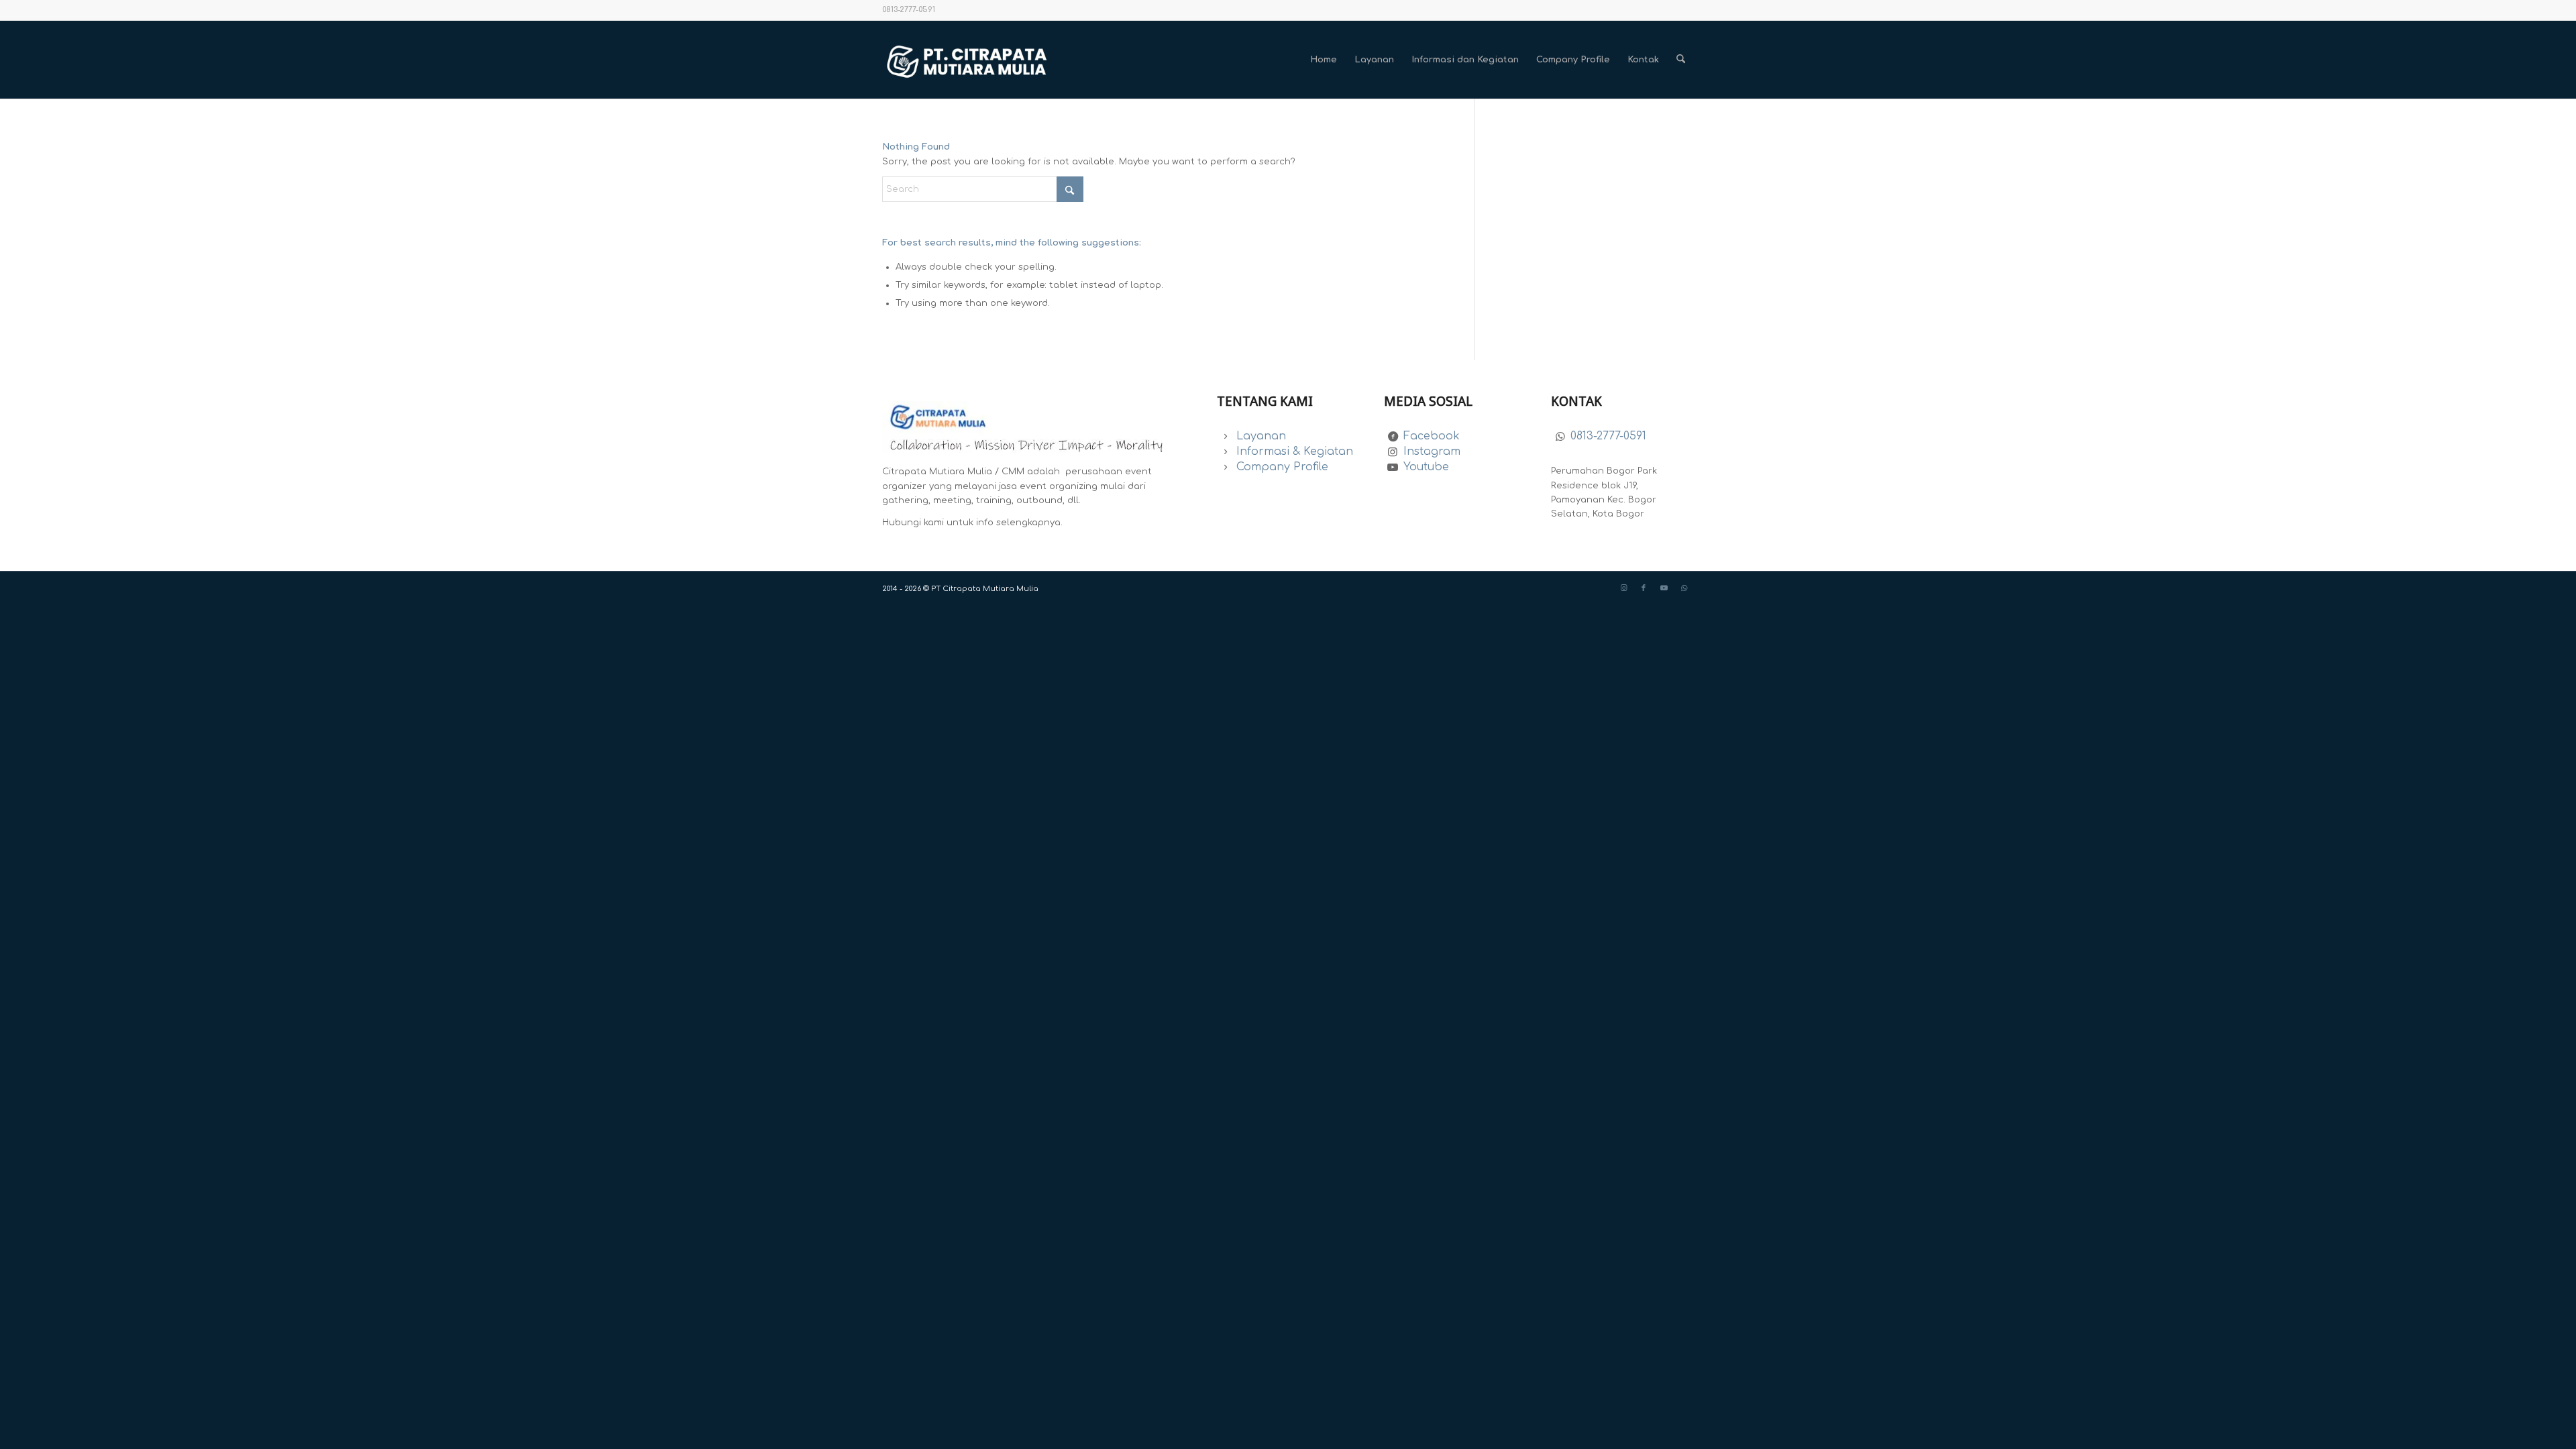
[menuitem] (1324, 60)
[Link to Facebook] (1644, 588)
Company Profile (1282, 467)
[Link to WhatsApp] (1684, 588)
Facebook (1432, 436)
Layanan (1261, 436)
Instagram (1432, 451)
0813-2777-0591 (1608, 436)
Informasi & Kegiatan (1295, 451)
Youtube (1426, 467)
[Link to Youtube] (1664, 588)
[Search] (1681, 60)
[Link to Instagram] (1623, 588)
